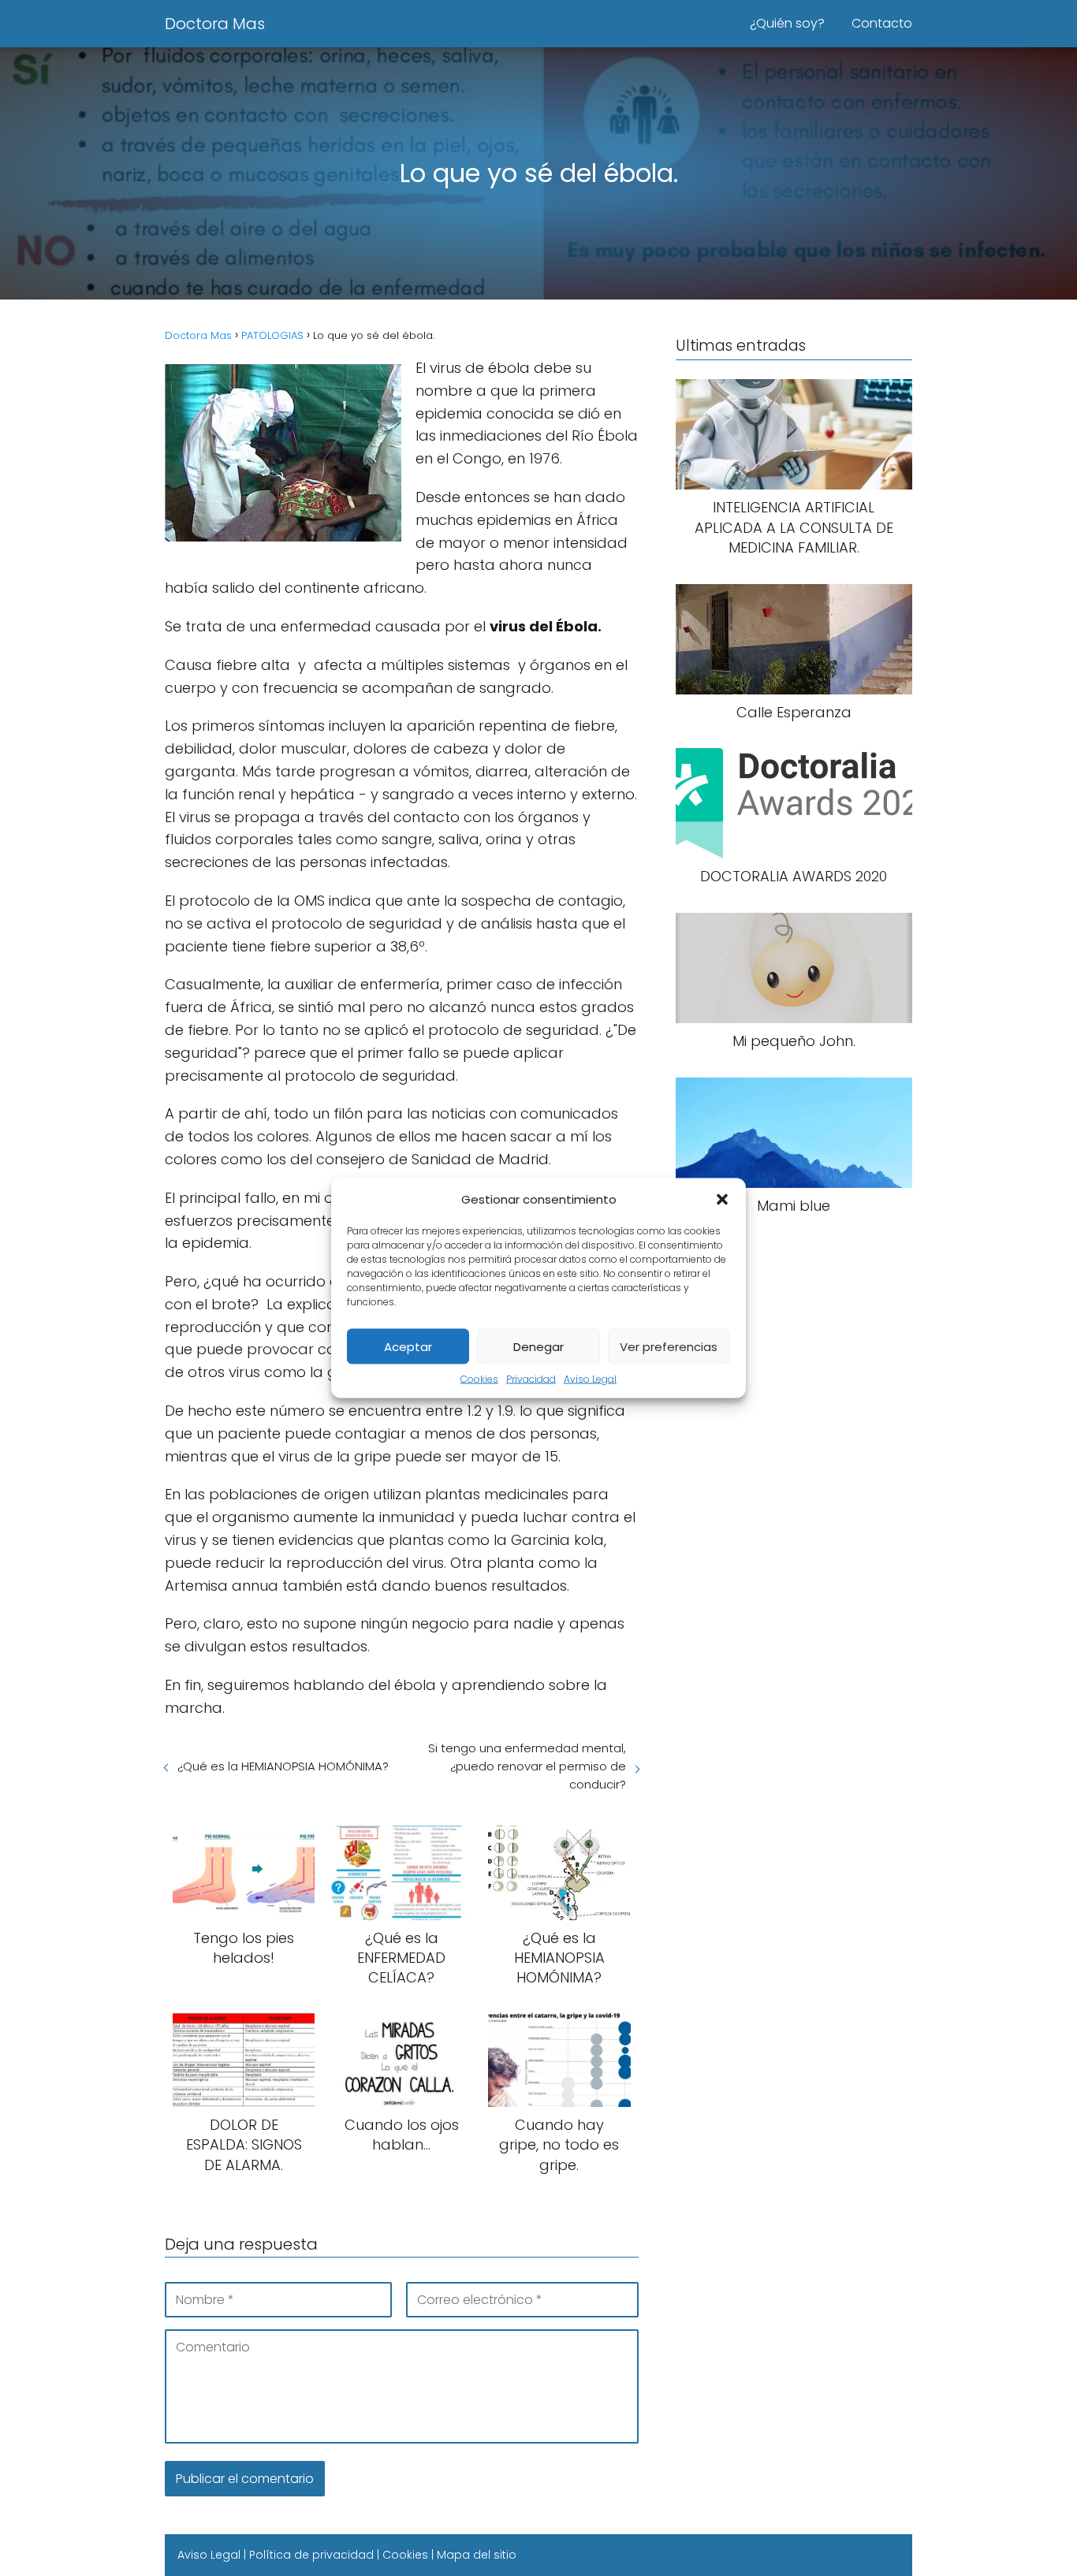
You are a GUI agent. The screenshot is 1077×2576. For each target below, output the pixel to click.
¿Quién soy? (787, 23)
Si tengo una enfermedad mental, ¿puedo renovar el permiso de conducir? (527, 1766)
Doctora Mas (215, 24)
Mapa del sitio (477, 2555)
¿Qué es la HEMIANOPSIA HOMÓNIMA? (283, 1766)
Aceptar (408, 1346)
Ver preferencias (669, 1346)
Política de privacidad (311, 2555)
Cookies (479, 1379)
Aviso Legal (590, 1379)
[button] (722, 1199)
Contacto (882, 23)
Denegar (538, 1346)
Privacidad (531, 1379)
